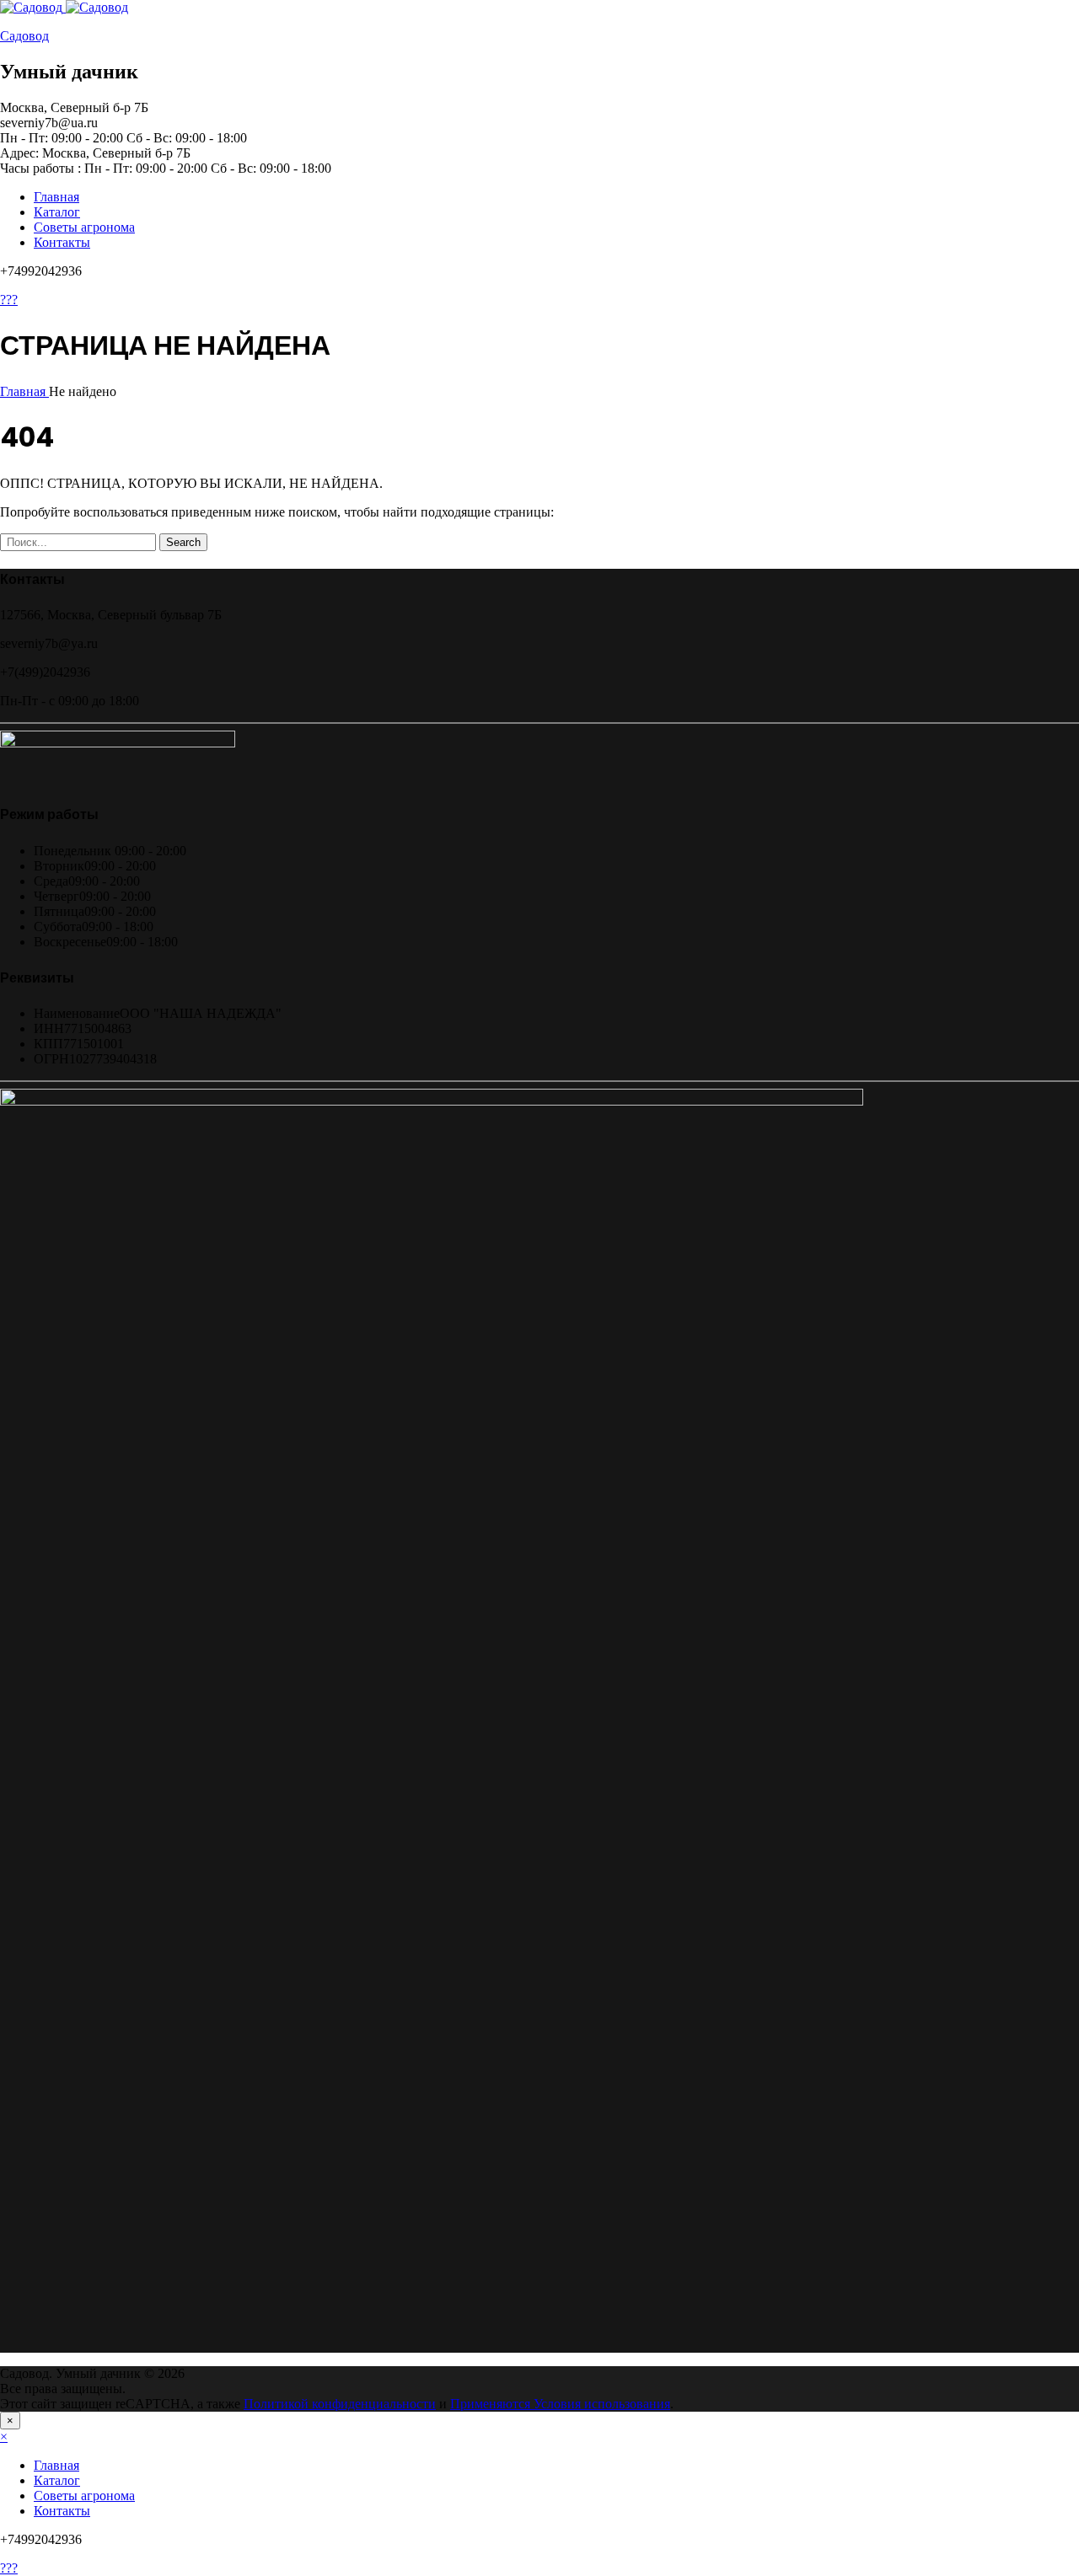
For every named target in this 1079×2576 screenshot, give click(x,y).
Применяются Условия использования (560, 2404)
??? (9, 300)
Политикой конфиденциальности (340, 2404)
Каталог (57, 212)
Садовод (24, 36)
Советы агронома (84, 227)
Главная (56, 197)
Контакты (62, 242)
